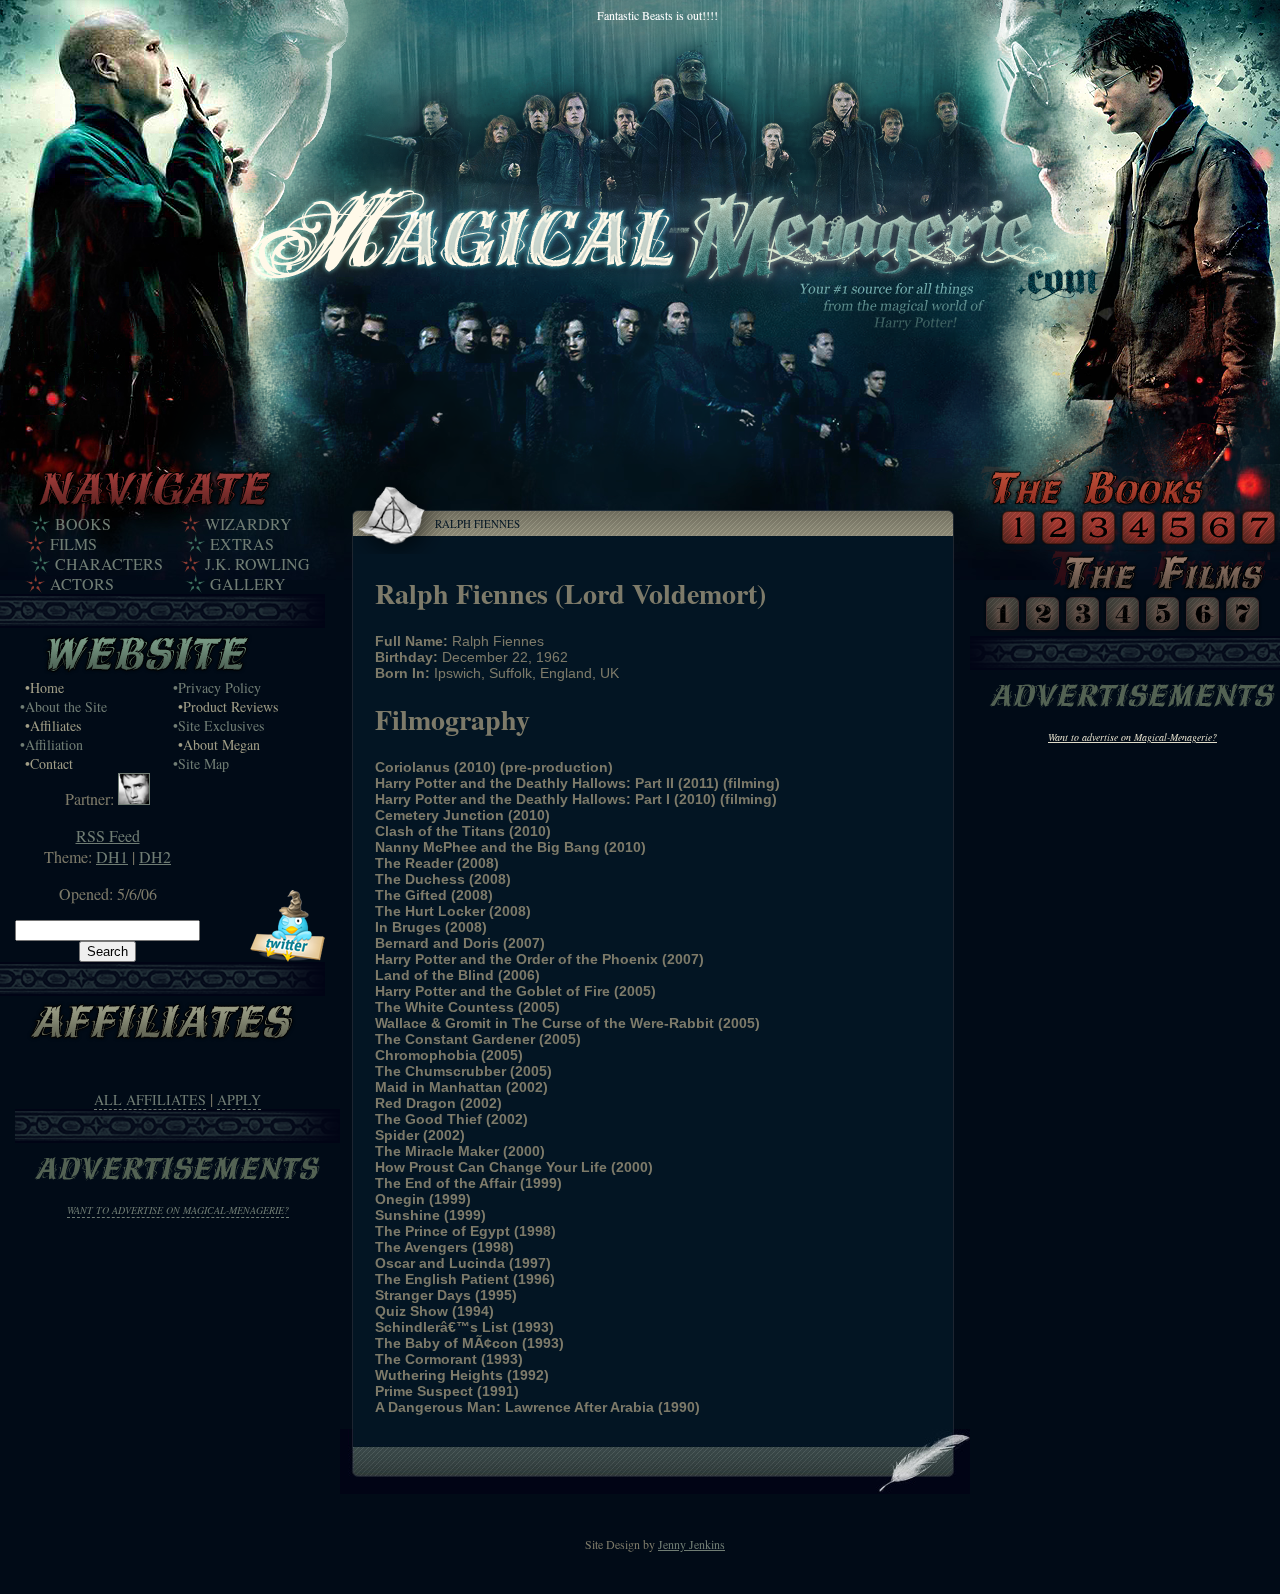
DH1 (112, 856)
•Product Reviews (228, 706)
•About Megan (219, 744)
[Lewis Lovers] (134, 798)
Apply (239, 1099)
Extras (242, 544)
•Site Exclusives (218, 725)
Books (83, 524)
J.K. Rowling (257, 564)
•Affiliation (51, 744)
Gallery (248, 584)
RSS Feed (108, 835)
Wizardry (248, 524)
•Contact (49, 763)
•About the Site (63, 706)
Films (73, 544)
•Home (44, 687)
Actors (82, 584)
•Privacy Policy (217, 687)
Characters (109, 564)
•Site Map (201, 763)
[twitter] (287, 955)
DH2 (155, 856)
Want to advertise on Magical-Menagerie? (178, 1210)
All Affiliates (150, 1099)
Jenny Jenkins (691, 1544)
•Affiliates (53, 725)
